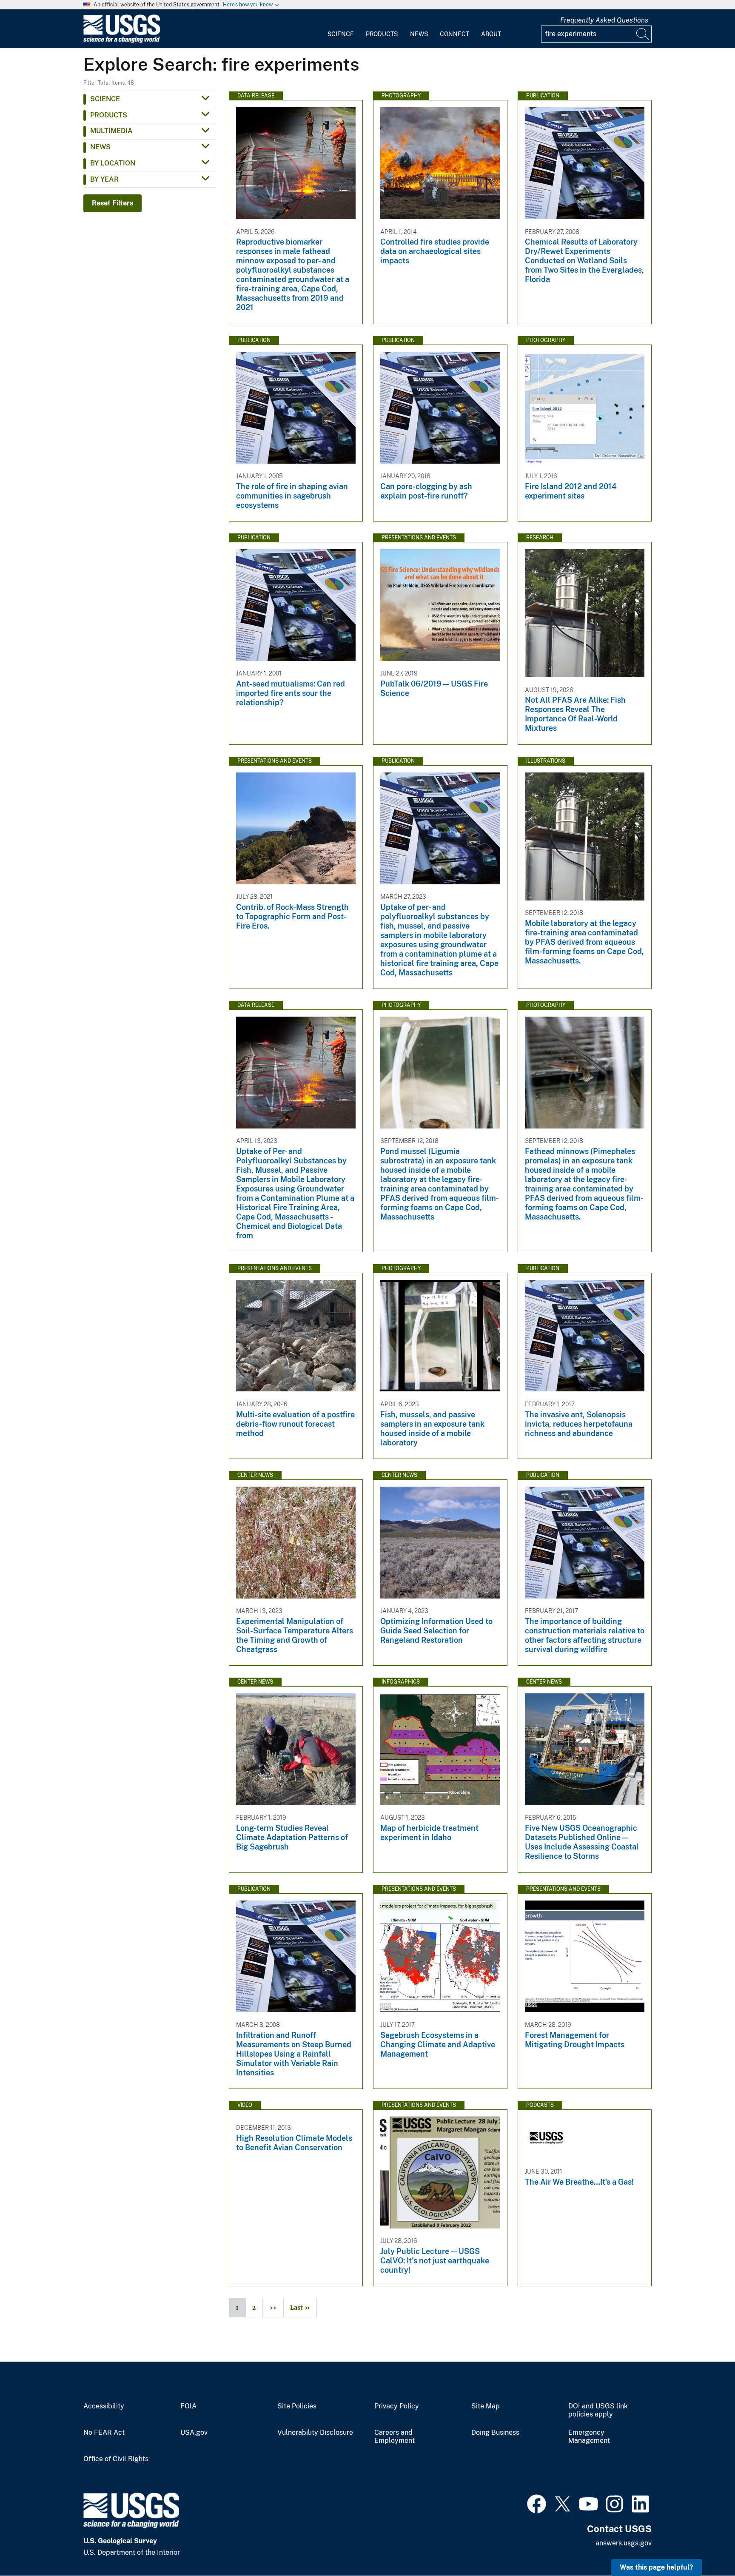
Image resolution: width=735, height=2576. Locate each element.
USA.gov (194, 2433)
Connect (454, 34)
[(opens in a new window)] (537, 2503)
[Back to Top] (704, 2545)
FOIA (188, 2406)
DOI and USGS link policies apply (598, 2410)
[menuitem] (341, 29)
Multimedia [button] (111, 131)
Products (382, 34)
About (491, 34)
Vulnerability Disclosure (315, 2433)
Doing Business (495, 2433)
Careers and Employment (395, 2437)
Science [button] (105, 99)
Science (341, 34)
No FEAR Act (104, 2433)
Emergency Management (589, 2437)
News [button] (100, 147)
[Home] (122, 41)
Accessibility (104, 2406)
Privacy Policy (397, 2406)
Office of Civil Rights (116, 2459)
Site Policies (297, 2406)
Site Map (486, 2406)
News (419, 34)
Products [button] (109, 115)
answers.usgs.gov (624, 2543)
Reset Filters (113, 203)
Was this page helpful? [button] (657, 2567)
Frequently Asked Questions (604, 20)
